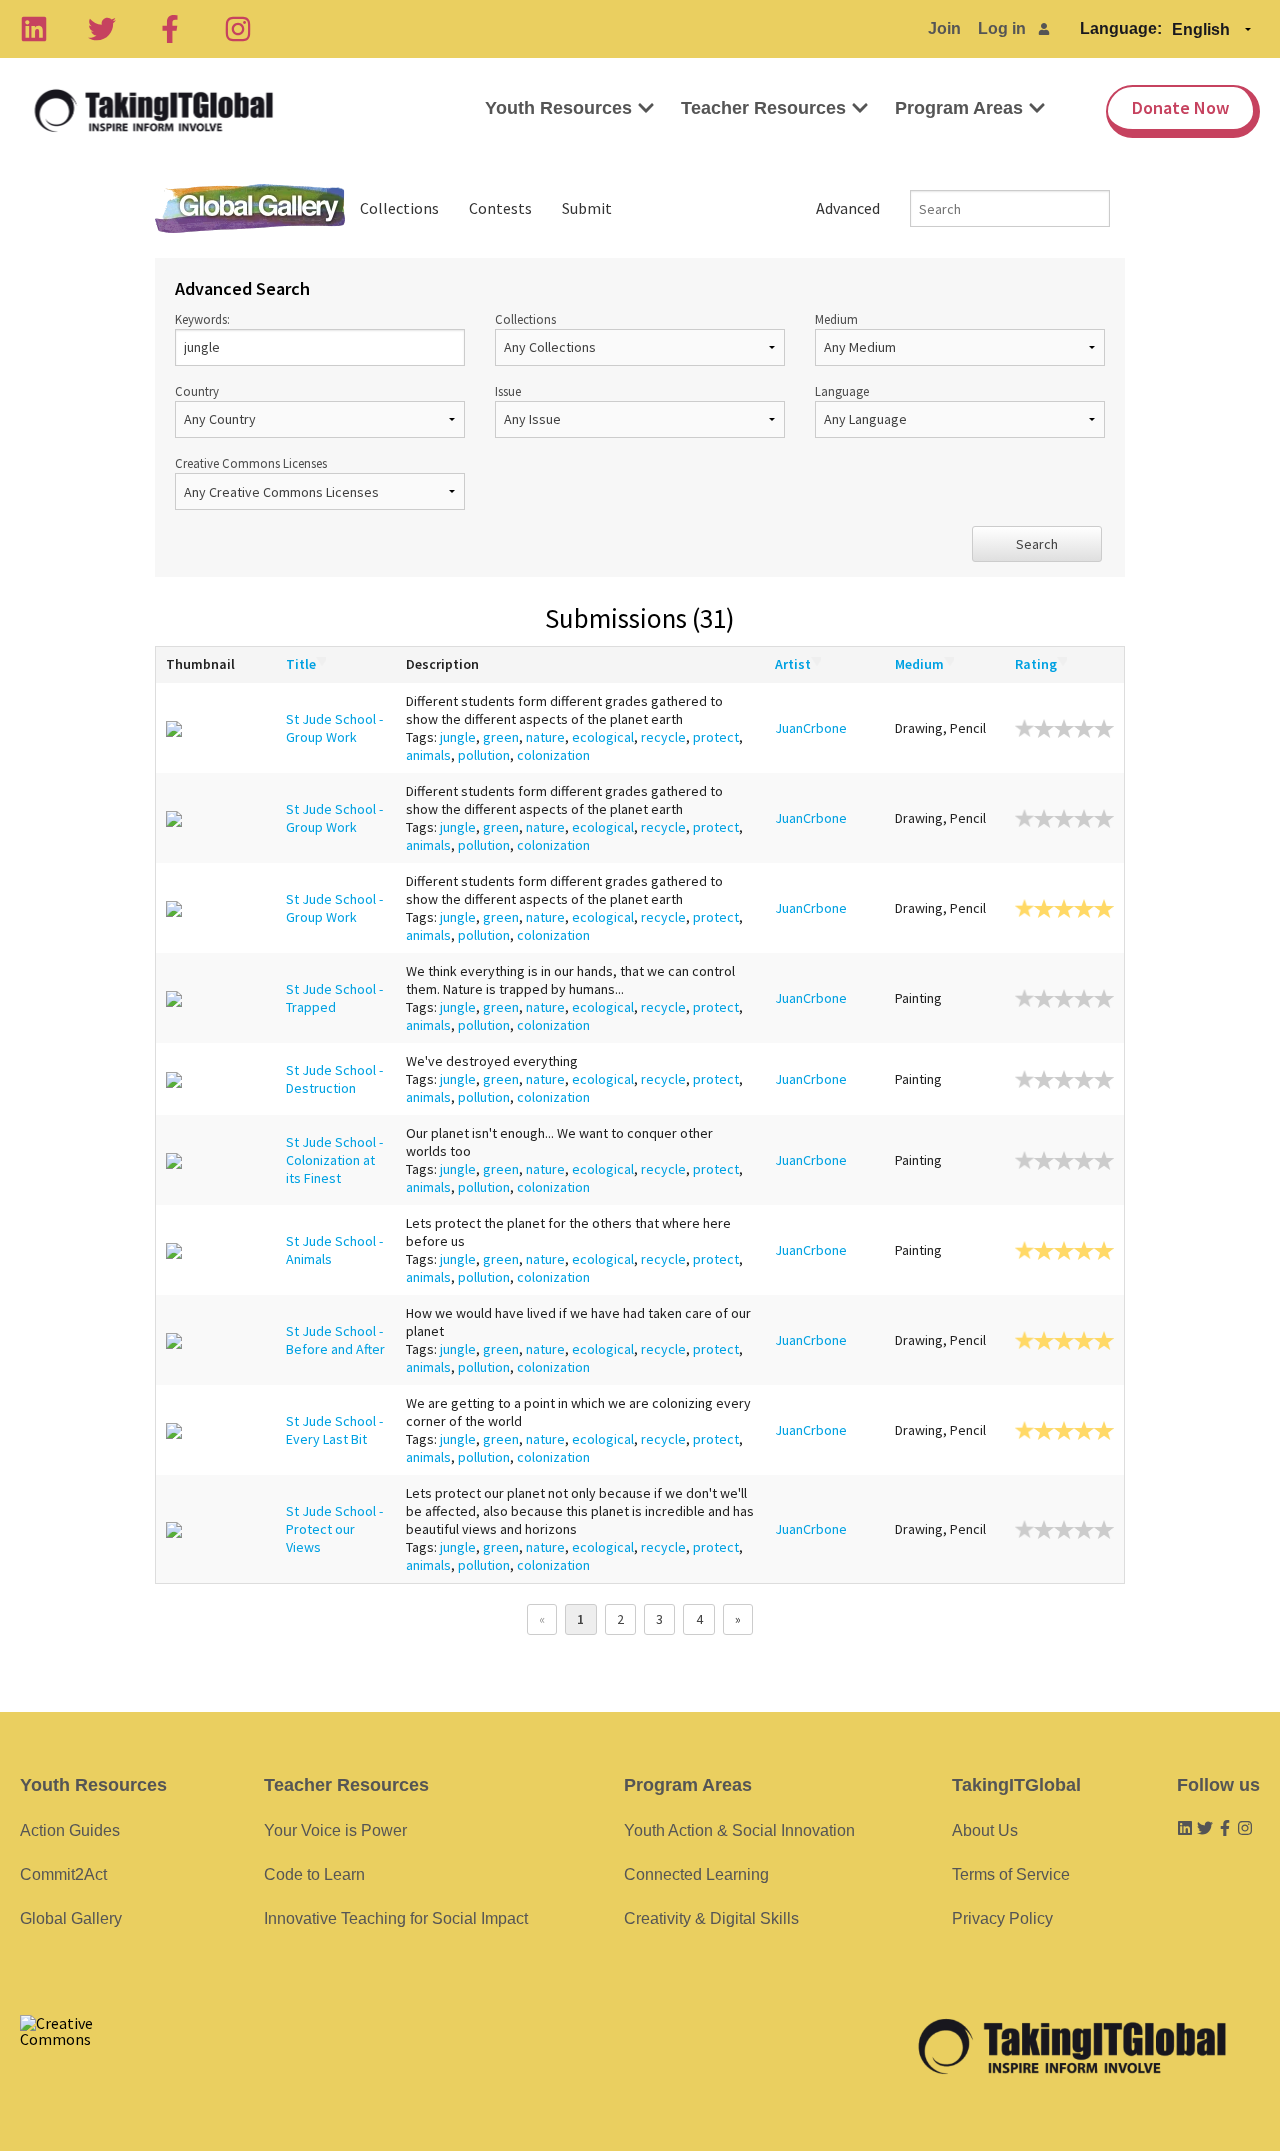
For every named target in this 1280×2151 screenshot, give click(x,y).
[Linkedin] (34, 29)
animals (428, 755)
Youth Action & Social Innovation (739, 1830)
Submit (587, 208)
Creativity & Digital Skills (711, 1918)
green (501, 737)
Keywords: (202, 319)
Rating (1036, 664)
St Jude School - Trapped (334, 998)
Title (301, 664)
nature (545, 737)
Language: (1121, 28)
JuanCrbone (811, 728)
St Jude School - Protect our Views (334, 1529)
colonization (553, 755)
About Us (985, 1830)
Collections (399, 208)
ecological (603, 737)
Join (944, 28)
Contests (500, 208)
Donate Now (1180, 107)
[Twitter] (102, 29)
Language (842, 391)
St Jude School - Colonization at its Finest (334, 1160)
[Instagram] (238, 29)
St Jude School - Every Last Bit (334, 1430)
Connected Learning (696, 1874)
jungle (458, 737)
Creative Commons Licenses (251, 463)
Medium (836, 319)
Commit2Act (63, 1874)
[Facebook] (170, 29)
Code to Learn (314, 1874)
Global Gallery (250, 208)
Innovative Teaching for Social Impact (396, 1918)
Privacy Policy (1002, 1918)
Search (1037, 544)
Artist (793, 664)
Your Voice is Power (335, 1830)
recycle (663, 737)
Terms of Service (1011, 1874)
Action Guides (70, 1830)
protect (716, 737)
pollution (484, 755)
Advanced (848, 208)
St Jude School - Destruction (334, 1079)
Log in (1002, 28)
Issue (508, 391)
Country (197, 391)
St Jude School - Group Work (334, 728)
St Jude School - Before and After (335, 1340)
